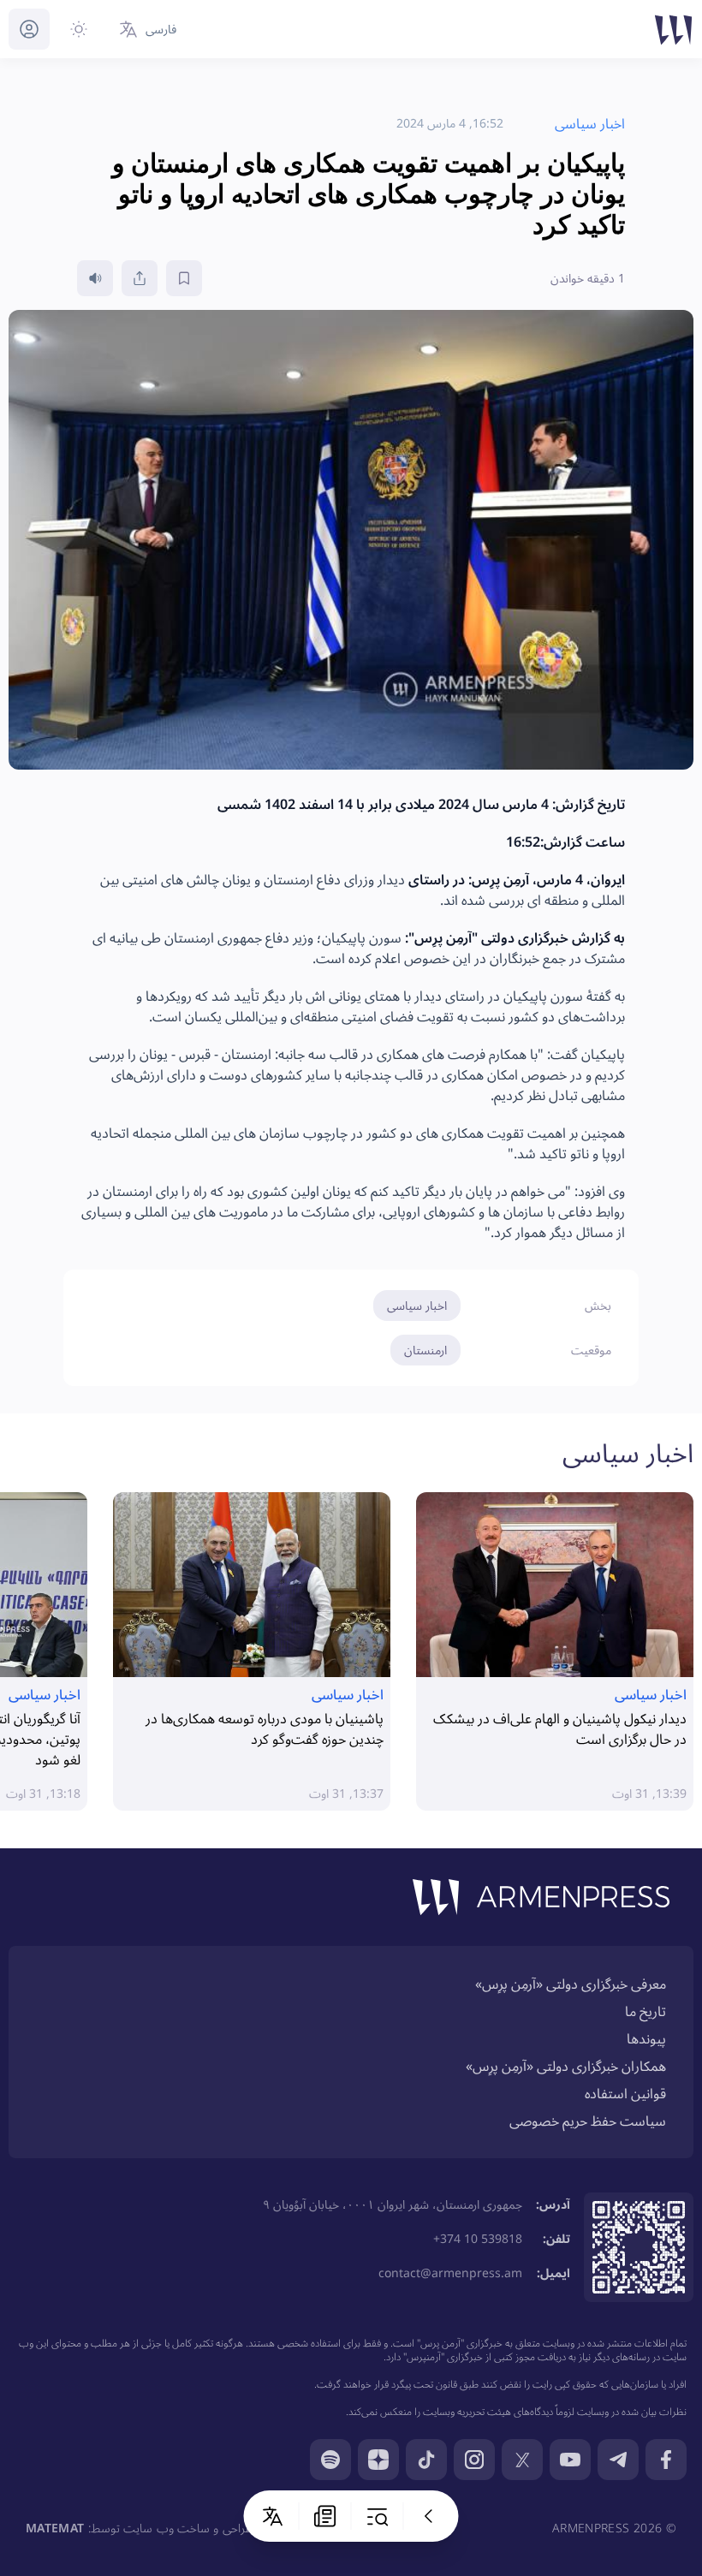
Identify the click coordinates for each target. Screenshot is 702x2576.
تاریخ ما (645, 2011)
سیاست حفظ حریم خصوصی (588, 2121)
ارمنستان (425, 1350)
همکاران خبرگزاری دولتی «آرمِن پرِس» (566, 2066)
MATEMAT (55, 2528)
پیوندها (646, 2038)
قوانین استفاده (625, 2093)
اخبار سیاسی (417, 1305)
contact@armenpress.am (450, 2273)
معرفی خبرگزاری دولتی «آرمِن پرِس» (571, 1984)
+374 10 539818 (478, 2238)
